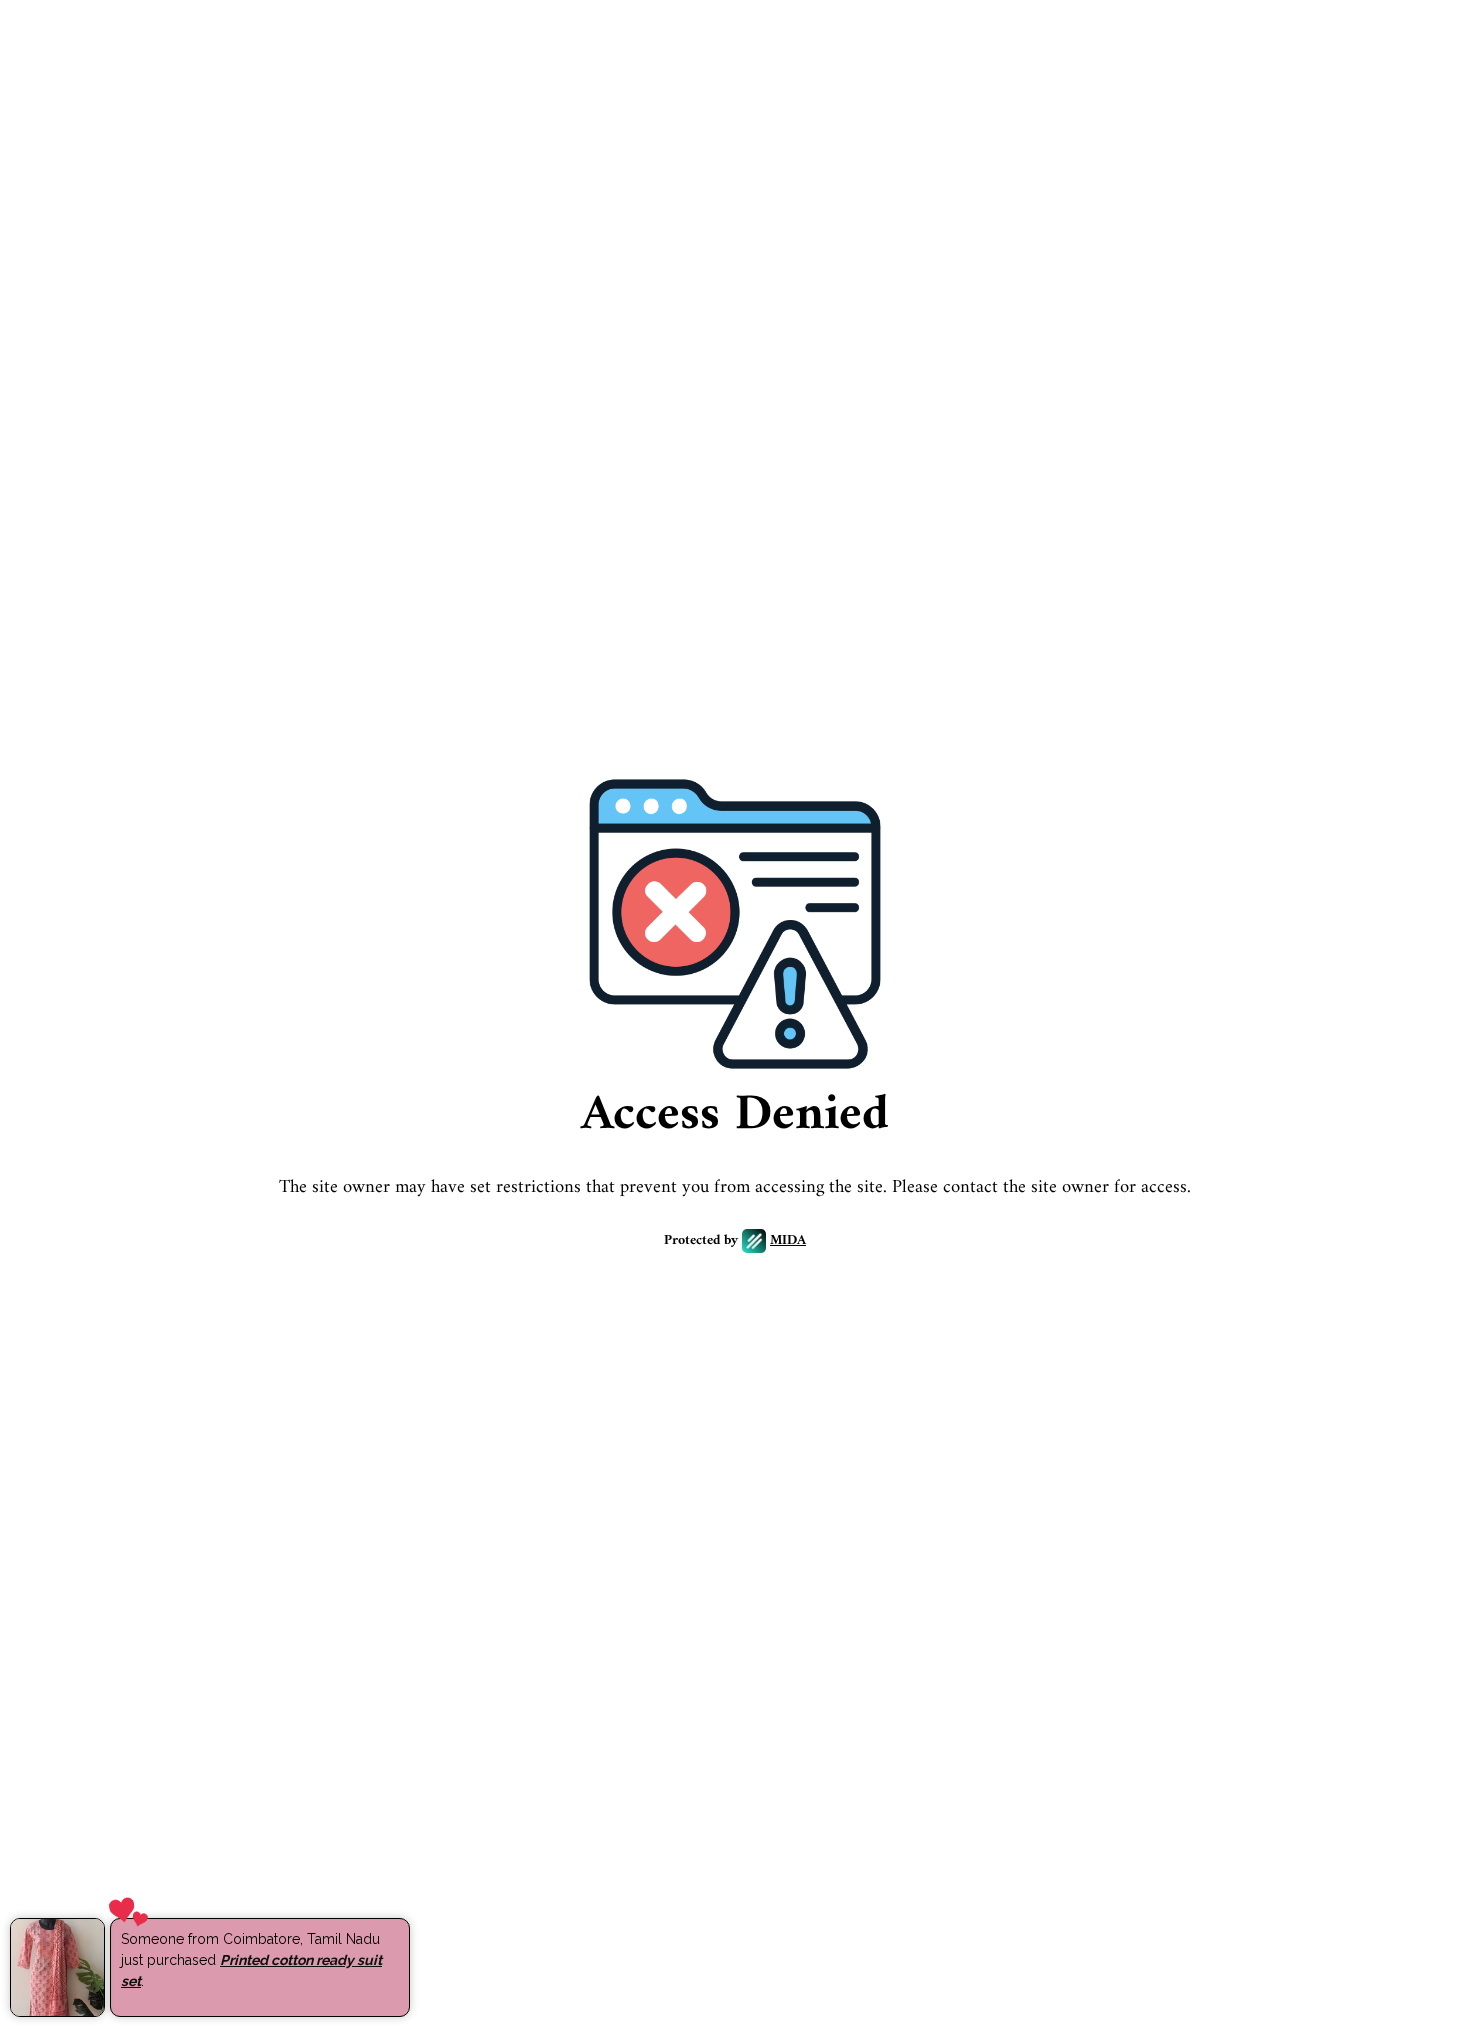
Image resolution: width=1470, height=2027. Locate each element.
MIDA (788, 1241)
